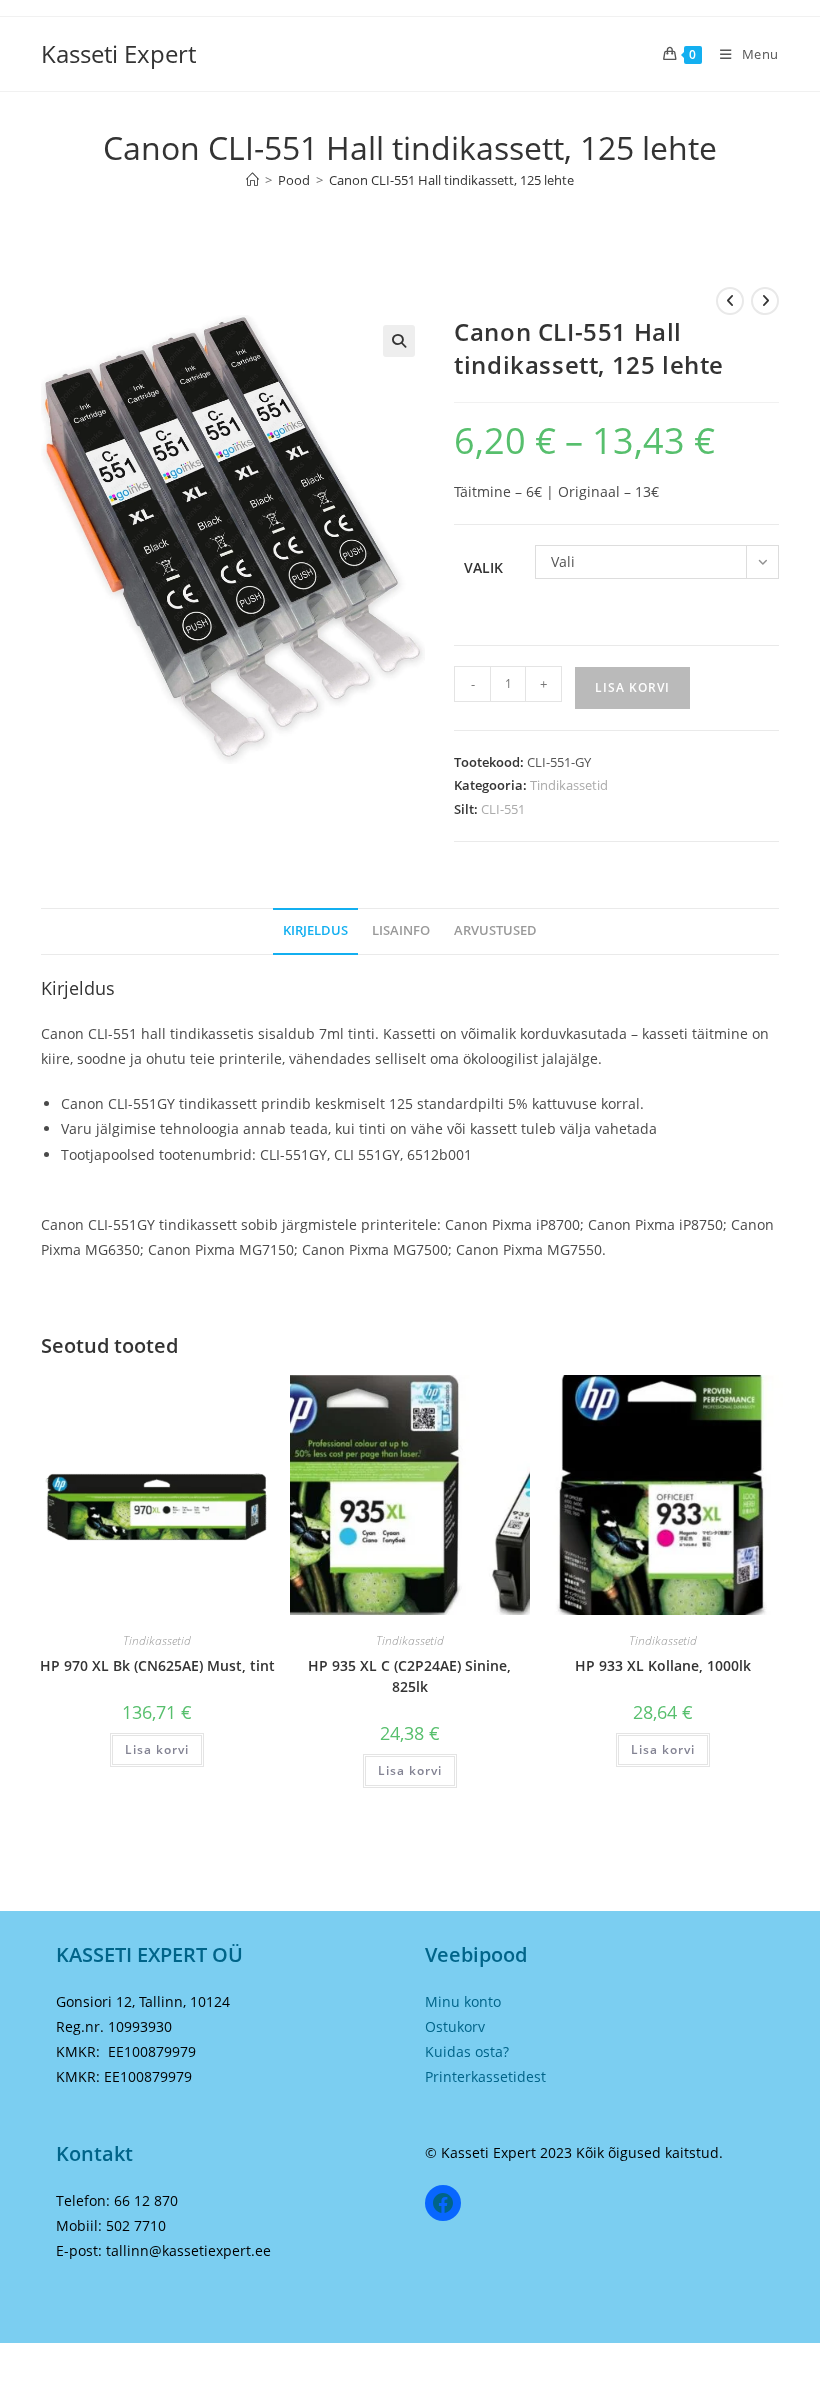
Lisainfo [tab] (401, 930)
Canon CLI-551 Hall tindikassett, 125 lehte (451, 180)
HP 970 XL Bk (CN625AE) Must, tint (157, 1665)
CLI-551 (503, 809)
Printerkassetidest (485, 2076)
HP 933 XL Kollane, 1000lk (663, 1665)
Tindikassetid (569, 785)
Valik (483, 567)
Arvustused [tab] (495, 930)
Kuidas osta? (467, 2051)
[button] (399, 341)
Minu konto (463, 2001)
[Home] (252, 180)
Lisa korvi (632, 687)
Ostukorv (455, 2026)
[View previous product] (730, 301)
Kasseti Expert (118, 53)
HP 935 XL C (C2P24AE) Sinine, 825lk (409, 1676)
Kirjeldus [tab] (315, 930)
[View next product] (765, 301)
